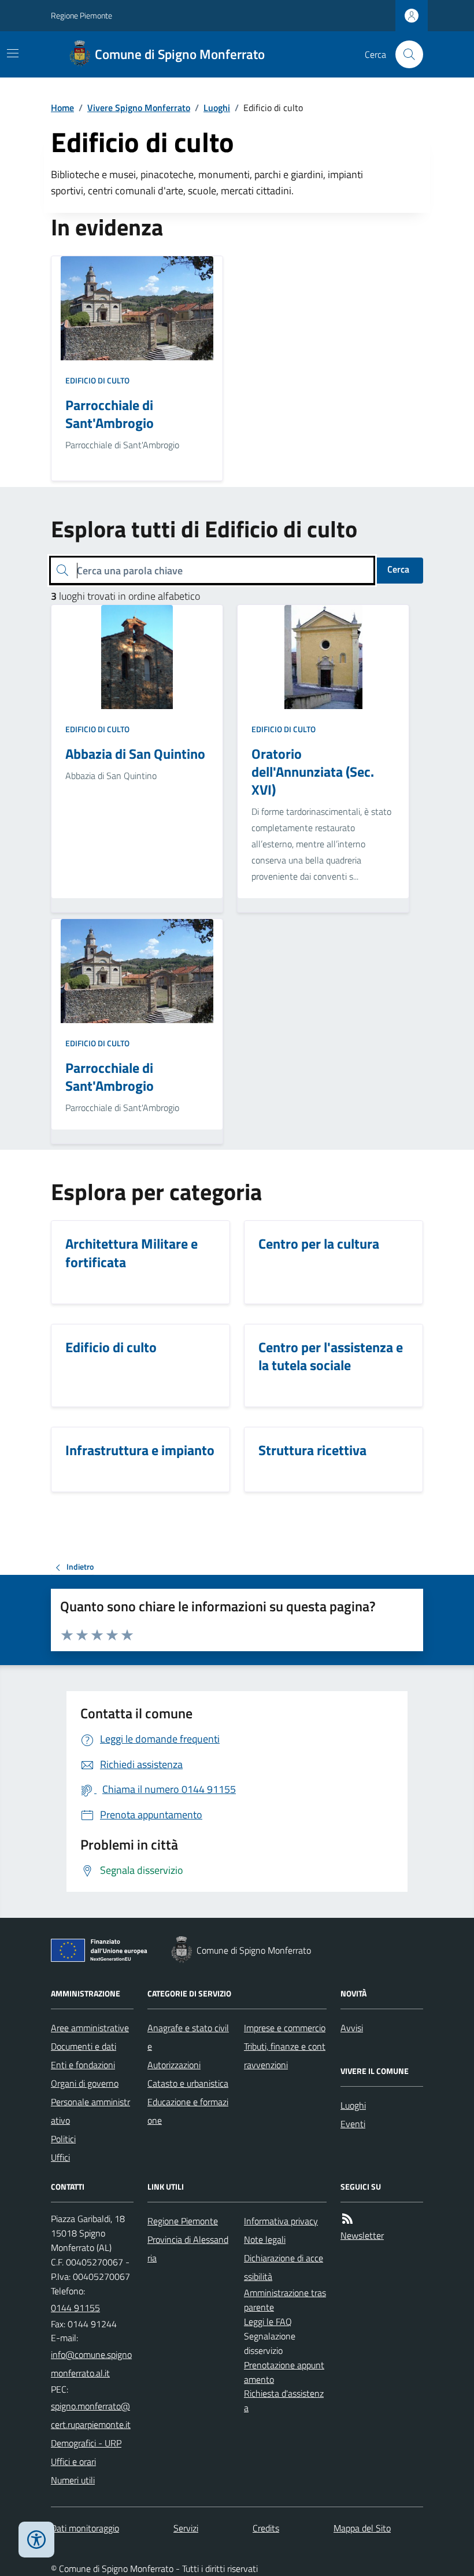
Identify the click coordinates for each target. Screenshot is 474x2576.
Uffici (60, 2157)
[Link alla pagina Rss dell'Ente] (347, 2219)
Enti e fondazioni (83, 2065)
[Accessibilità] (36, 2540)
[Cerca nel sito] (405, 54)
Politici (63, 2139)
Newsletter (362, 2235)
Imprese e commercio (285, 2028)
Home (62, 108)
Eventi (353, 2124)
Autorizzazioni (174, 2065)
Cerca (398, 569)
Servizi (186, 2528)
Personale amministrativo (90, 2111)
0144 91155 (75, 2308)
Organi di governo (85, 2083)
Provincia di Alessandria (188, 2249)
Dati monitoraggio (85, 2528)
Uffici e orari (73, 2461)
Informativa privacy (281, 2221)
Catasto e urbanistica (188, 2083)
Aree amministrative (90, 2028)
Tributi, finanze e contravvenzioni (285, 2055)
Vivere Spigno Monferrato (139, 108)
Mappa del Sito (362, 2528)
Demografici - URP (86, 2443)
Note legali (265, 2239)
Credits (266, 2528)
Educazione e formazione (188, 2111)
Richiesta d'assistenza (284, 2400)
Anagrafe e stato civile (188, 2037)
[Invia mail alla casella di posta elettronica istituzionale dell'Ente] (92, 2364)
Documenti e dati (84, 2046)
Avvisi (352, 2028)
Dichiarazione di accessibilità (284, 2267)
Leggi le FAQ (268, 2322)
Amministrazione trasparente (285, 2300)
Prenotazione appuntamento (284, 2372)
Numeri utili (73, 2480)
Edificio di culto (97, 380)
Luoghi (217, 108)
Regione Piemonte (82, 15)
